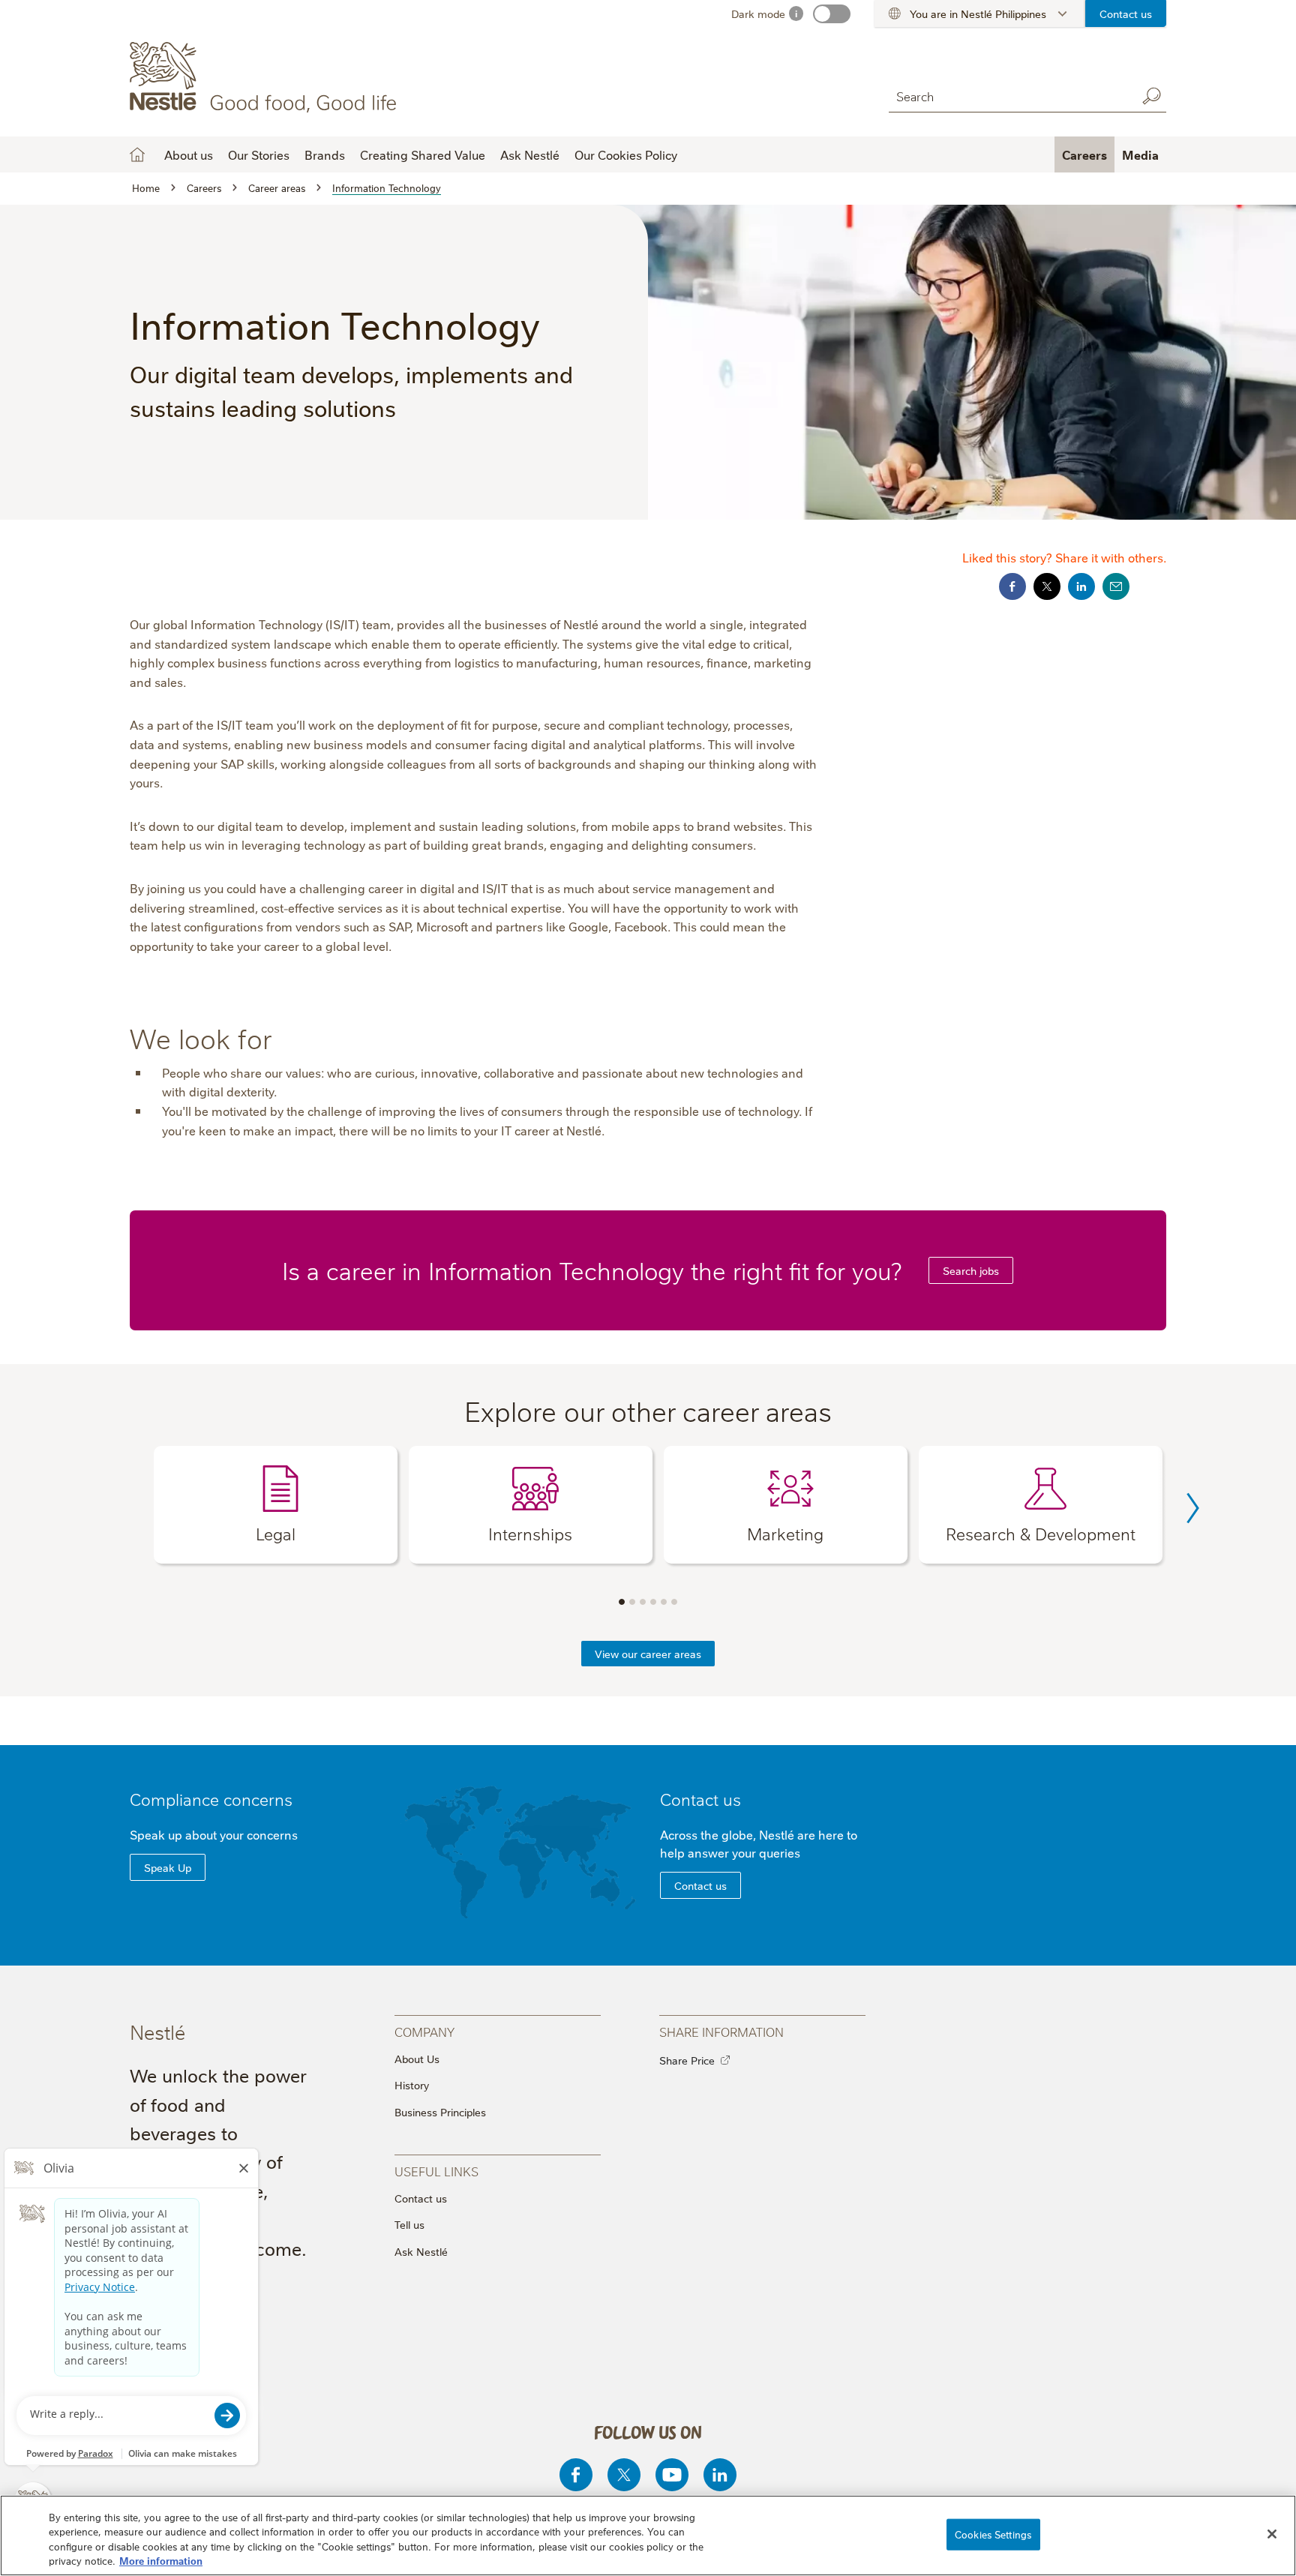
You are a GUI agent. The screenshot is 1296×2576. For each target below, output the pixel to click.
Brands (325, 154)
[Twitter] (624, 2475)
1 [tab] (622, 1602)
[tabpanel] (276, 1505)
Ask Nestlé (530, 154)
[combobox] (1009, 96)
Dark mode (758, 13)
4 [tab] (653, 1602)
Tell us (409, 2224)
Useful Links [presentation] (436, 2171)
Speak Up (168, 1867)
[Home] (266, 77)
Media (1140, 154)
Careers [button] (1084, 154)
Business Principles (440, 2112)
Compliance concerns (211, 1799)
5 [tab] (664, 1602)
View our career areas (648, 1654)
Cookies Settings (993, 2534)
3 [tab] (643, 1602)
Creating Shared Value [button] (423, 154)
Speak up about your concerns (214, 1834)
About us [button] (189, 154)
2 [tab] (632, 1602)
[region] (648, 2536)
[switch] (832, 14)
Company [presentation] (424, 2031)
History (412, 2085)
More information (161, 2560)
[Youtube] (672, 2475)
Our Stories (259, 154)
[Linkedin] (720, 2475)
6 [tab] (674, 1602)
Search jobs (971, 1270)
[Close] (1272, 2534)
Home (137, 154)
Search (1151, 96)
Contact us (1126, 13)
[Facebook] (576, 2475)
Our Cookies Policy (626, 154)
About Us (417, 2059)
